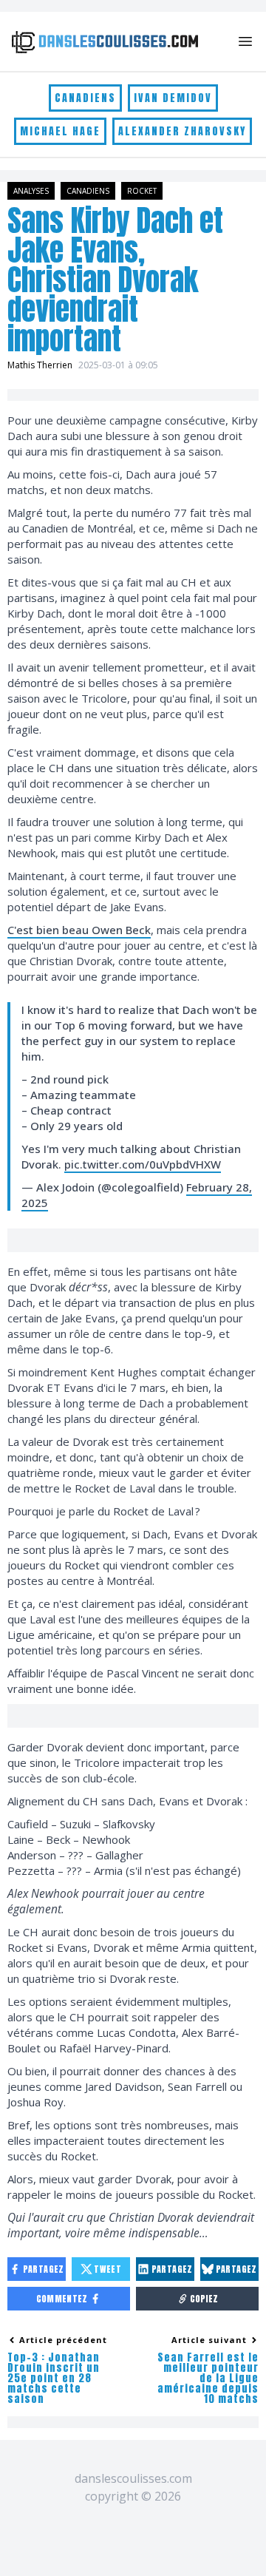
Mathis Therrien (40, 365)
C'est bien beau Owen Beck (79, 930)
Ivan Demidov (173, 98)
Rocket (142, 191)
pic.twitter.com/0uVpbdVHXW (143, 1164)
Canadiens (85, 98)
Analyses (31, 191)
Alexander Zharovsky (182, 131)
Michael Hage (60, 131)
